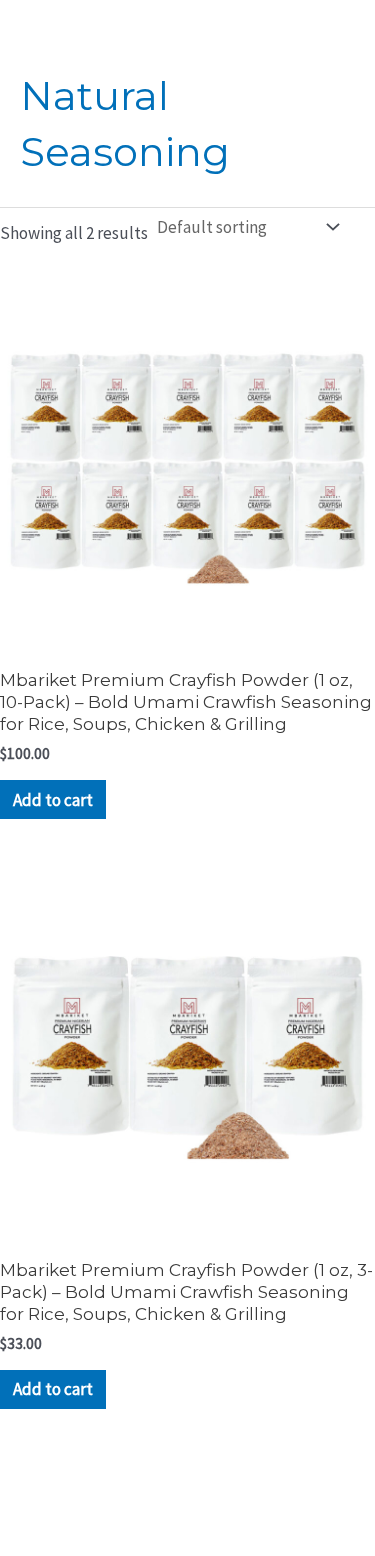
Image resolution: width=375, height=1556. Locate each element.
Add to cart (53, 800)
